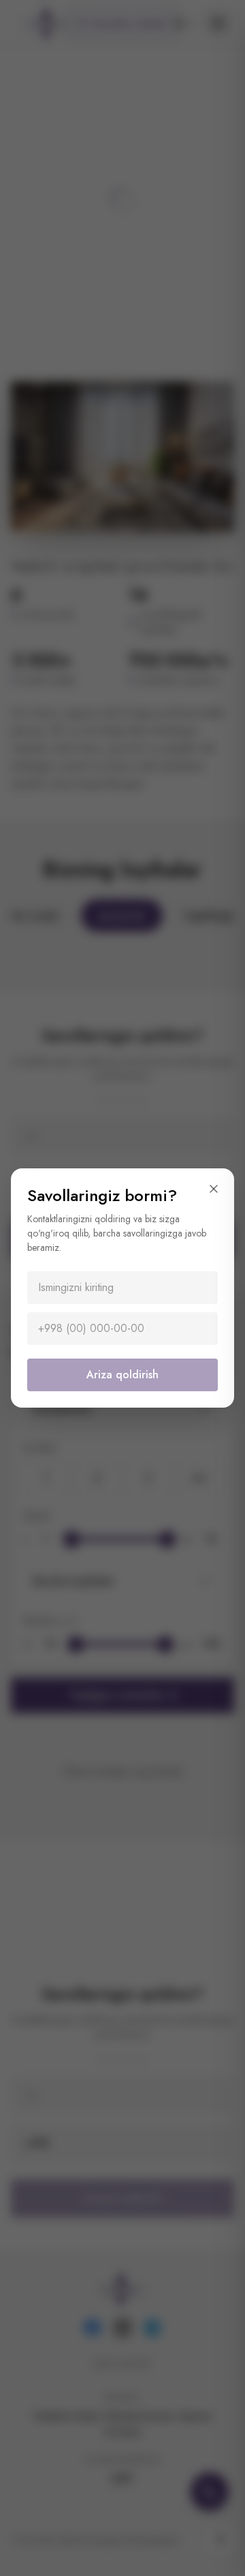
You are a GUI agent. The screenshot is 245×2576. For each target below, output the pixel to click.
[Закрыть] (214, 1189)
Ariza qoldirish (122, 1375)
